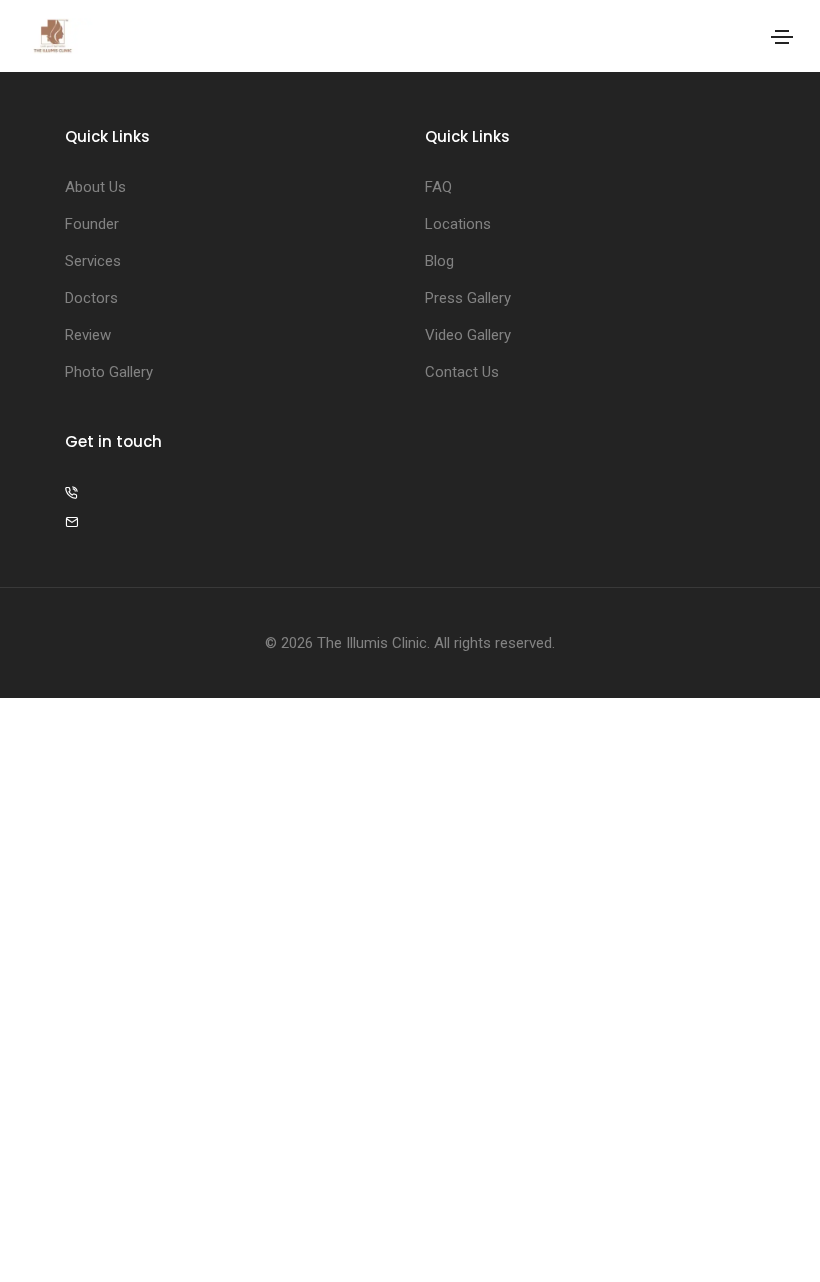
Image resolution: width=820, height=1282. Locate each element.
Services (93, 261)
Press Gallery (468, 298)
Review (88, 335)
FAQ (438, 187)
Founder (92, 224)
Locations (458, 224)
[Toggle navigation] (782, 37)
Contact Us (462, 372)
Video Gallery (468, 335)
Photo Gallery (109, 372)
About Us (95, 187)
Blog (439, 261)
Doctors (91, 298)
